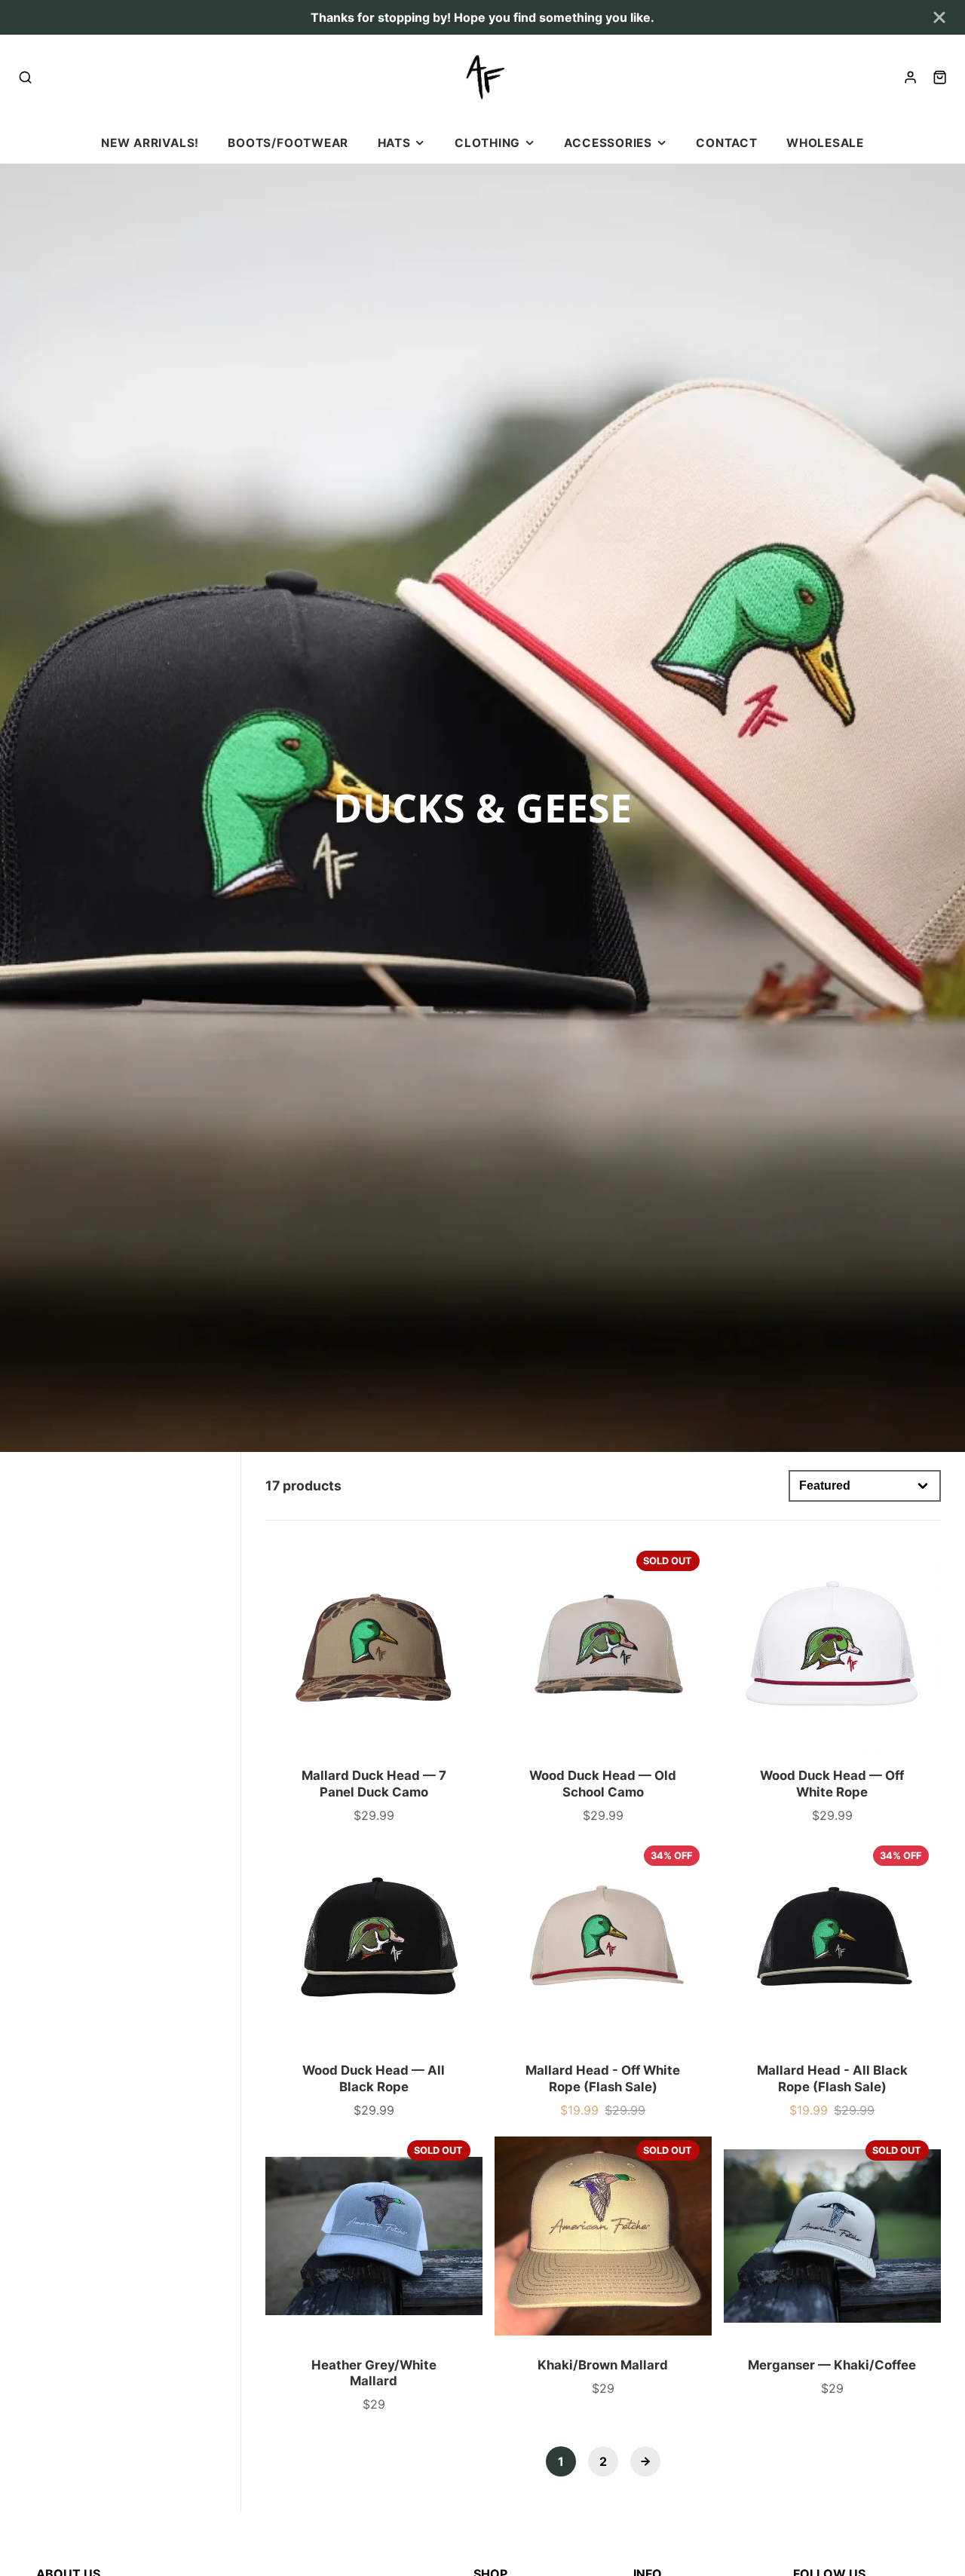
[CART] (940, 77)
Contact (726, 143)
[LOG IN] (910, 77)
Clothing (487, 143)
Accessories (608, 143)
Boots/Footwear (288, 143)
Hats (394, 143)
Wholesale (825, 143)
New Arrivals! (150, 143)
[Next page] (645, 2461)
